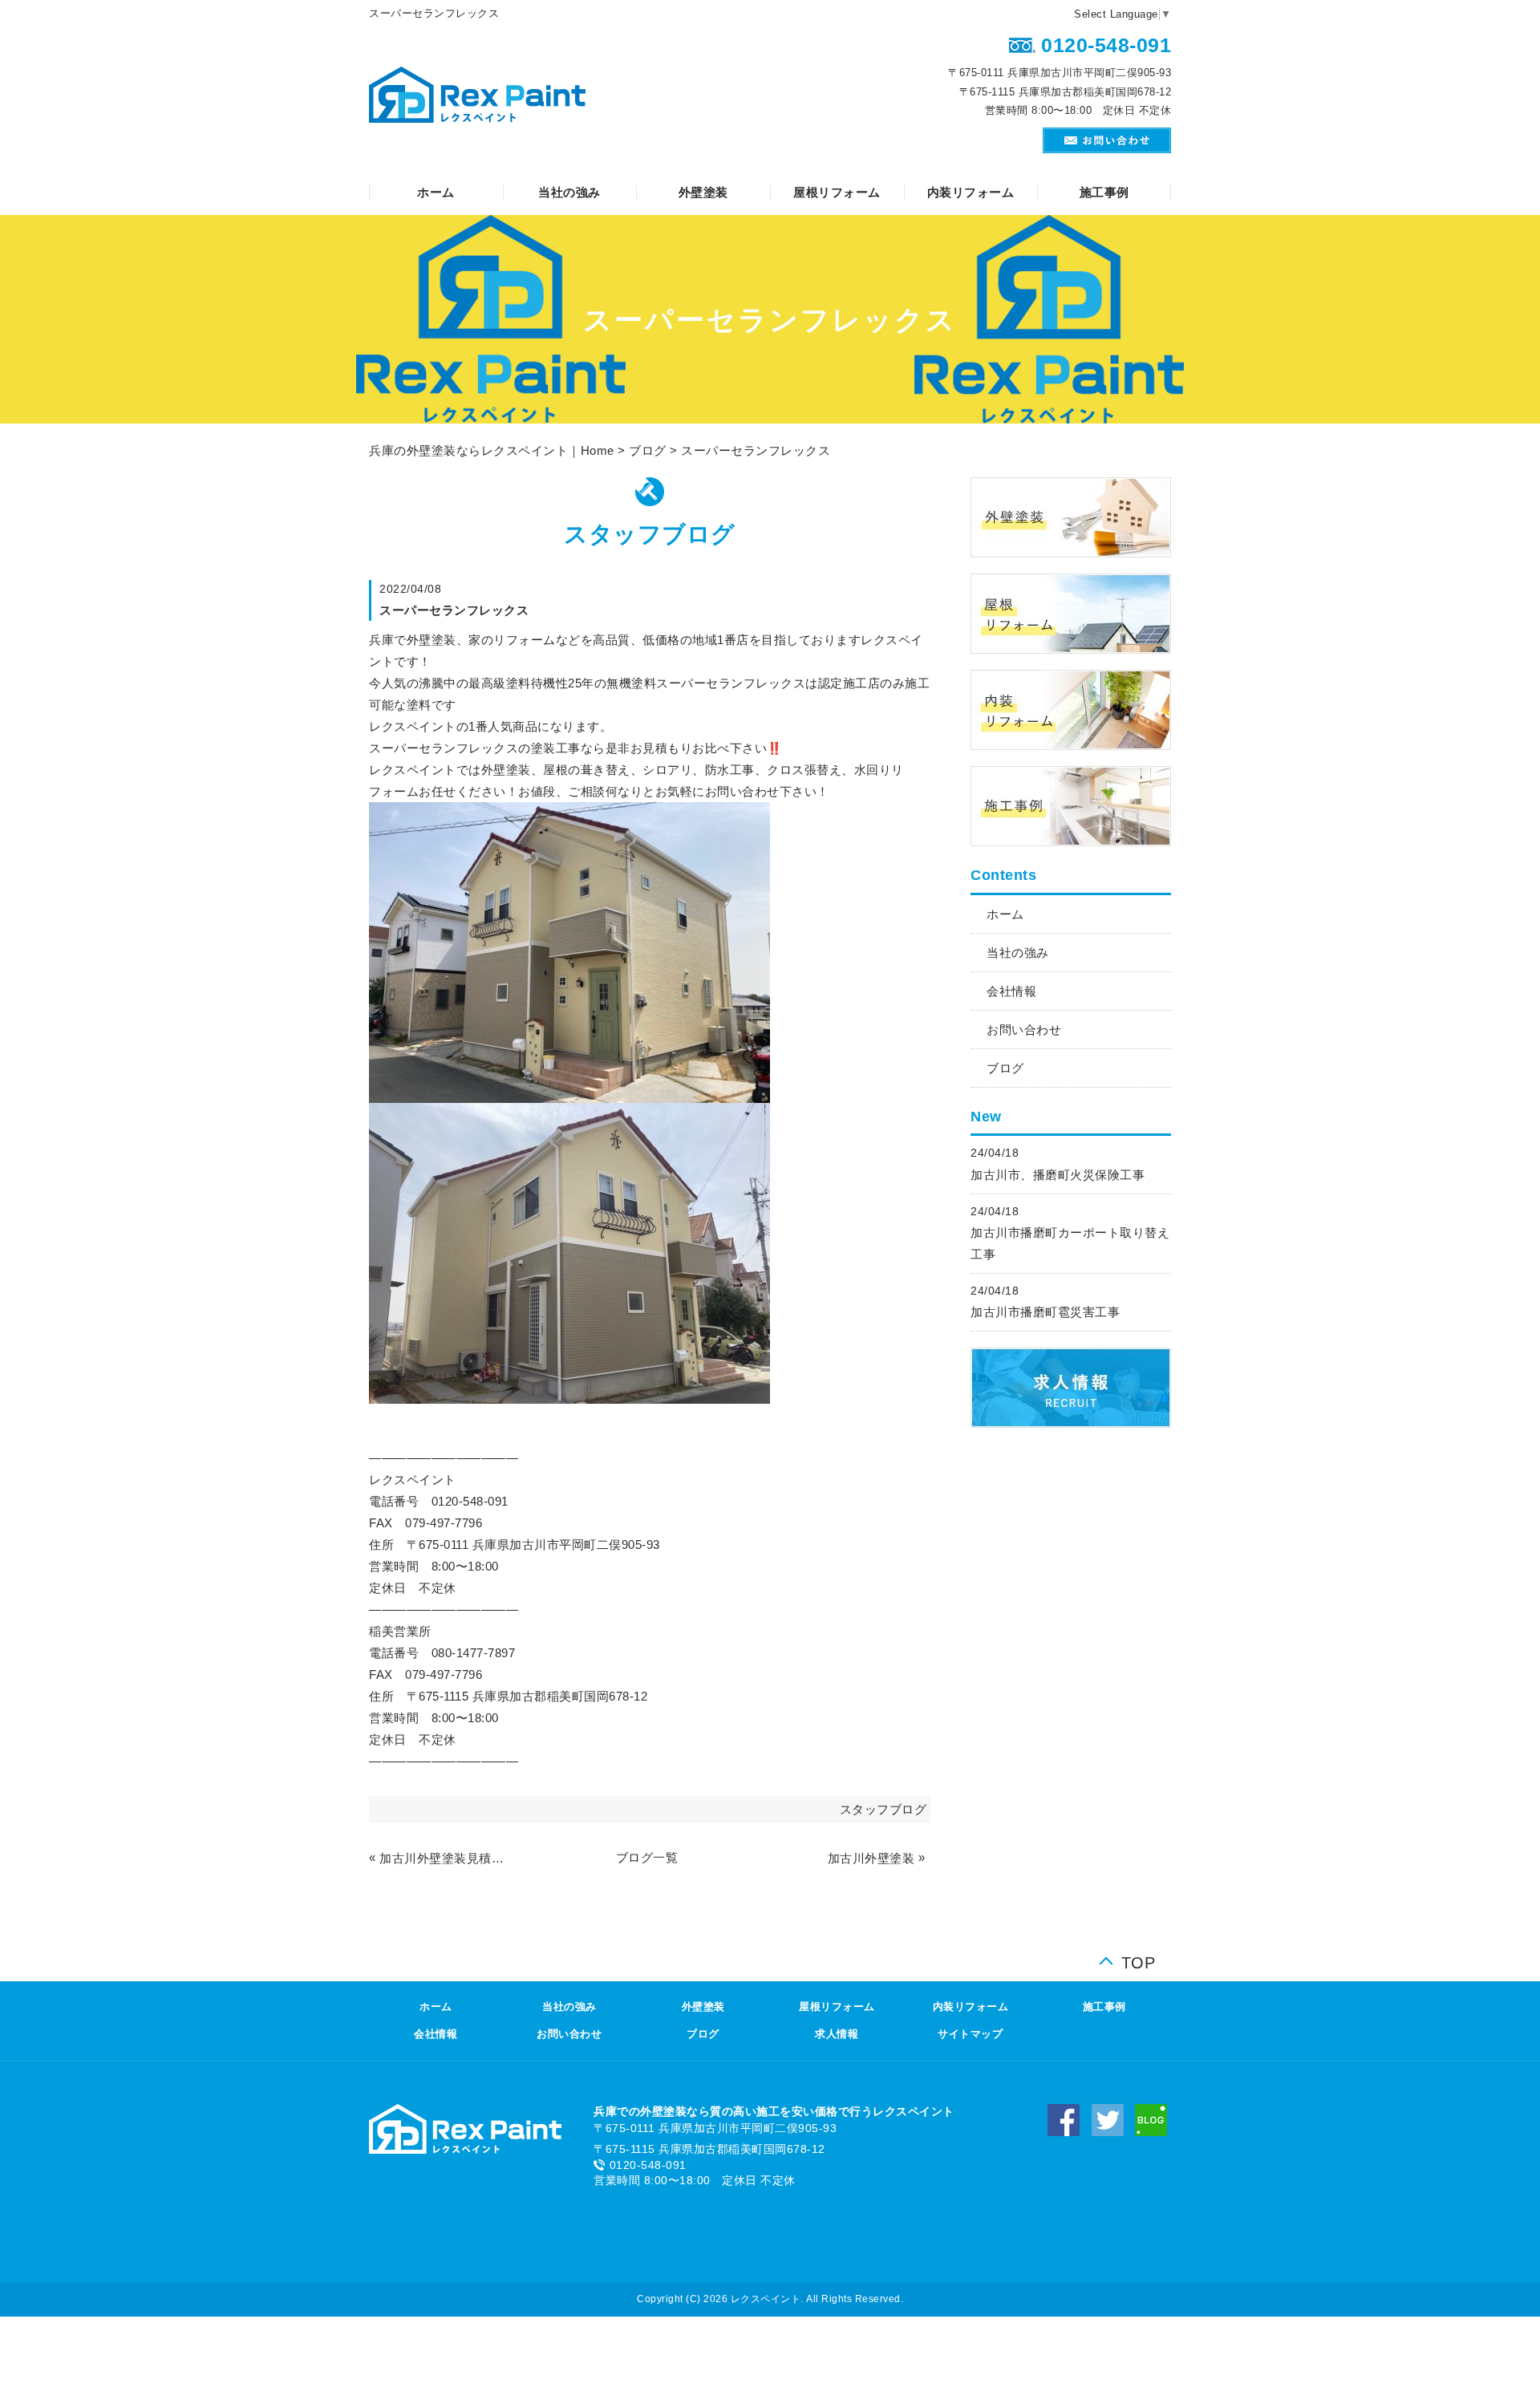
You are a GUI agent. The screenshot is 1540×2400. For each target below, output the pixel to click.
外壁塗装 (703, 192)
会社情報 (1011, 991)
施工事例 (1104, 192)
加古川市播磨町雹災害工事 (1045, 1312)
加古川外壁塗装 (871, 1858)
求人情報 (837, 2034)
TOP (1139, 1960)
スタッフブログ (883, 1809)
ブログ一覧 (647, 1857)
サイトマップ (970, 2034)
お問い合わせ (1024, 1030)
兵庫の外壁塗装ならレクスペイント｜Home (492, 450)
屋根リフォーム (837, 192)
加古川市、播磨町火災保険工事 (1058, 1175)
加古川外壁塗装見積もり (444, 1858)
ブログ (648, 450)
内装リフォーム (971, 192)
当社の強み (569, 192)
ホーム (436, 192)
